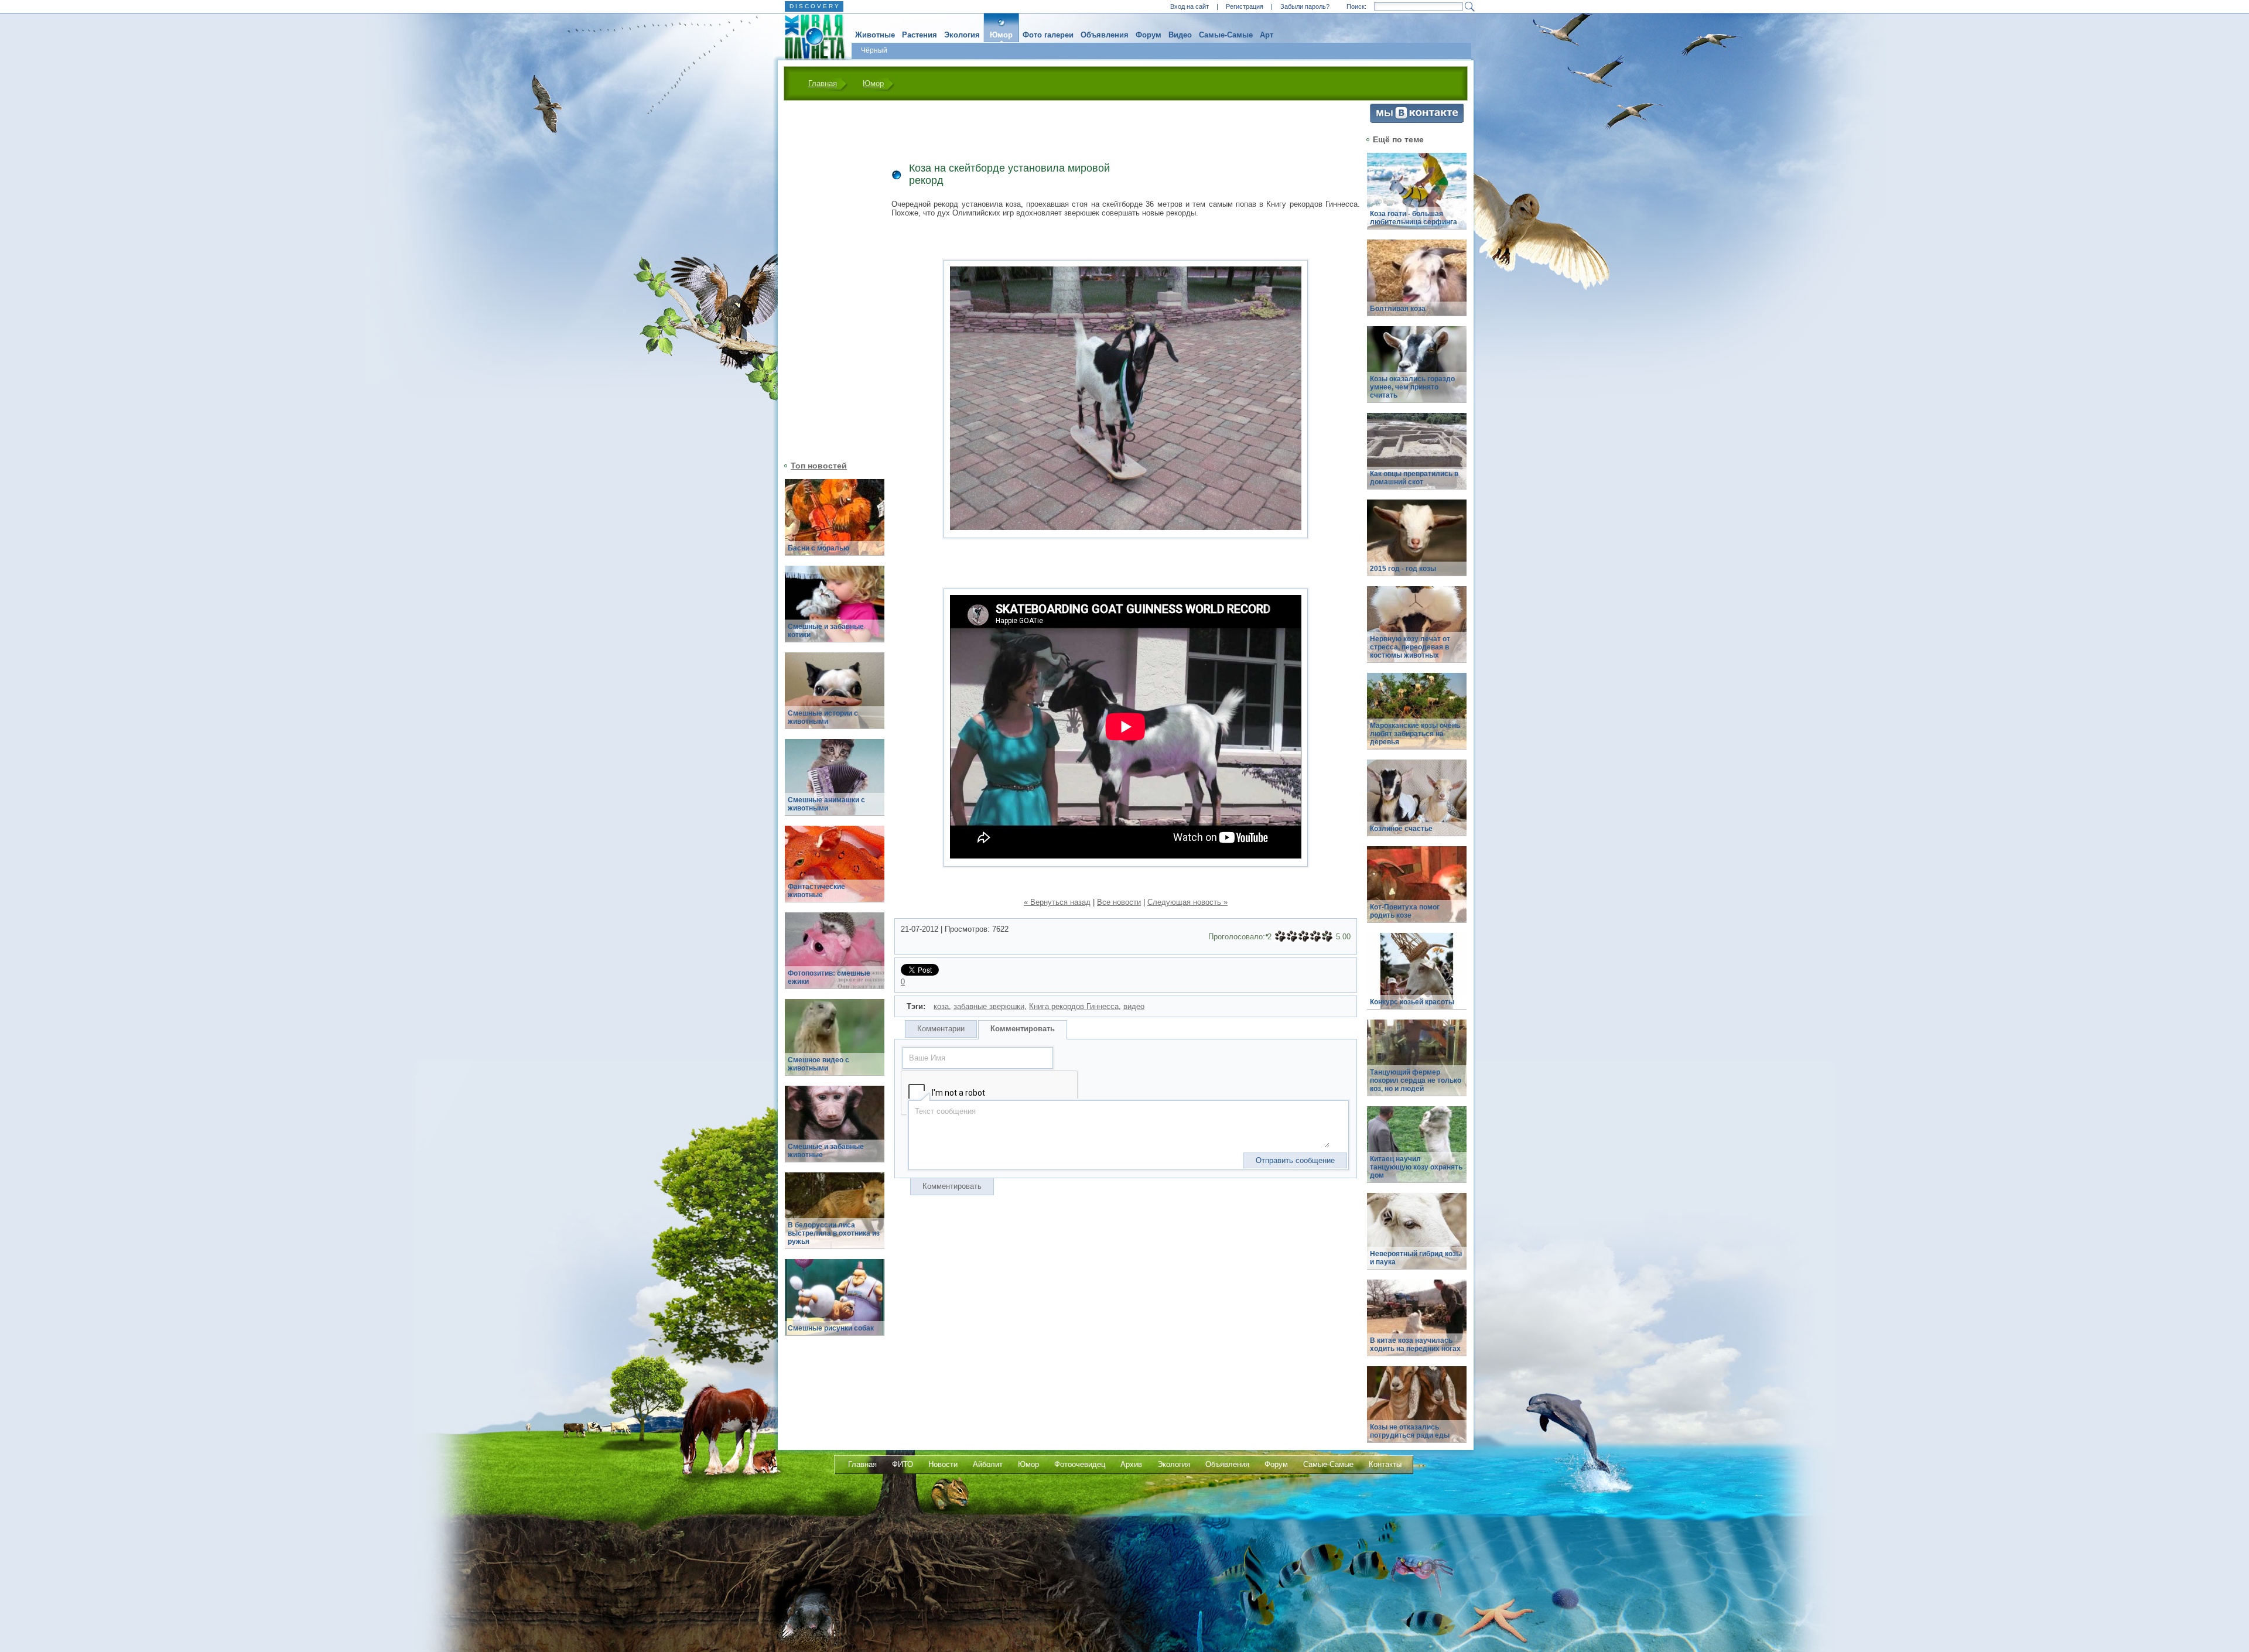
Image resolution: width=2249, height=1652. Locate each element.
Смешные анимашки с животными (826, 804)
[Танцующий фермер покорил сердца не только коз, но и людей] (1417, 1064)
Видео (1180, 35)
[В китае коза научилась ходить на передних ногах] (1417, 1324)
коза (941, 1006)
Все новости (1119, 902)
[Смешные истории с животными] (835, 697)
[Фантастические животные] (835, 871)
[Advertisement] (828, 279)
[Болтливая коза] (1417, 284)
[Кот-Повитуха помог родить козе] (1417, 891)
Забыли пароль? (1305, 6)
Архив (1131, 1464)
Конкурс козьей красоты (1412, 1002)
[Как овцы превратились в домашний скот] (1417, 458)
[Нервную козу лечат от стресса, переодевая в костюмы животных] (1417, 631)
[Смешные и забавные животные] (835, 1131)
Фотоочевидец (1080, 1464)
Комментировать (1023, 1029)
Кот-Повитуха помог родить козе (1405, 911)
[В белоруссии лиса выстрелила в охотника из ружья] (835, 1217)
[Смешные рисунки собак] (835, 1304)
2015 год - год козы (1403, 569)
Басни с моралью (818, 548)
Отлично (1327, 936)
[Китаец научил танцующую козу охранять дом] (1417, 1151)
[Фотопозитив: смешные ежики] (835, 957)
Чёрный (874, 50)
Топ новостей (819, 466)
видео (1134, 1006)
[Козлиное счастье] (1417, 804)
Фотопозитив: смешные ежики (829, 977)
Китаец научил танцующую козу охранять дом (1416, 1167)
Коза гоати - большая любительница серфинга (1414, 218)
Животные (875, 35)
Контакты (1385, 1464)
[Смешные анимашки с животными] (835, 784)
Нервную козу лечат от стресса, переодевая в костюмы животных (1410, 647)
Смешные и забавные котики (826, 631)
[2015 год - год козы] (1417, 544)
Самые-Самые (1226, 35)
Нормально (1304, 936)
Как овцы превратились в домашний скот (1414, 478)
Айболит (988, 1464)
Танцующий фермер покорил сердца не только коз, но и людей (1416, 1080)
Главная (823, 83)
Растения (920, 35)
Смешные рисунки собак (831, 1328)
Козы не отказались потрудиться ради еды (1410, 1431)
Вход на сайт (1190, 6)
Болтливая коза (1398, 309)
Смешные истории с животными (823, 717)
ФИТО (903, 1464)
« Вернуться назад (1057, 902)
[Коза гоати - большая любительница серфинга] (1417, 198)
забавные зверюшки (989, 1006)
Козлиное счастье (1401, 829)
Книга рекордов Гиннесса (1074, 1006)
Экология (962, 35)
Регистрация (1245, 6)
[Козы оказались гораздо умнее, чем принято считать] (1417, 371)
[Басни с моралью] (835, 524)
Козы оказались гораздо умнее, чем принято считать (1412, 387)
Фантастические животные (816, 891)
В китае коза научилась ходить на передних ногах (1415, 1345)
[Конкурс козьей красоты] (1417, 978)
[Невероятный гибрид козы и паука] (1417, 1238)
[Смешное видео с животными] (835, 1044)
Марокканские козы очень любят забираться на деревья (1415, 734)
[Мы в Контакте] (1417, 120)
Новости (943, 1464)
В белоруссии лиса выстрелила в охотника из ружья (834, 1233)
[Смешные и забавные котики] (835, 610)
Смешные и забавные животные (826, 1151)
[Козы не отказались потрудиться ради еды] (1417, 1411)
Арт (1267, 35)
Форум (1149, 35)
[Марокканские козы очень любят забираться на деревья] (1417, 718)
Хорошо (1315, 936)
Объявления (1105, 35)
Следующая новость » (1187, 902)
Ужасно (1280, 936)
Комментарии (941, 1029)
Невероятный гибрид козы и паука (1416, 1258)
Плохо (1292, 936)
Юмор (1001, 35)
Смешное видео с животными (818, 1064)
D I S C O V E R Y (814, 6)
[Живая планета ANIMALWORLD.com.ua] (810, 37)
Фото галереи (1048, 35)
